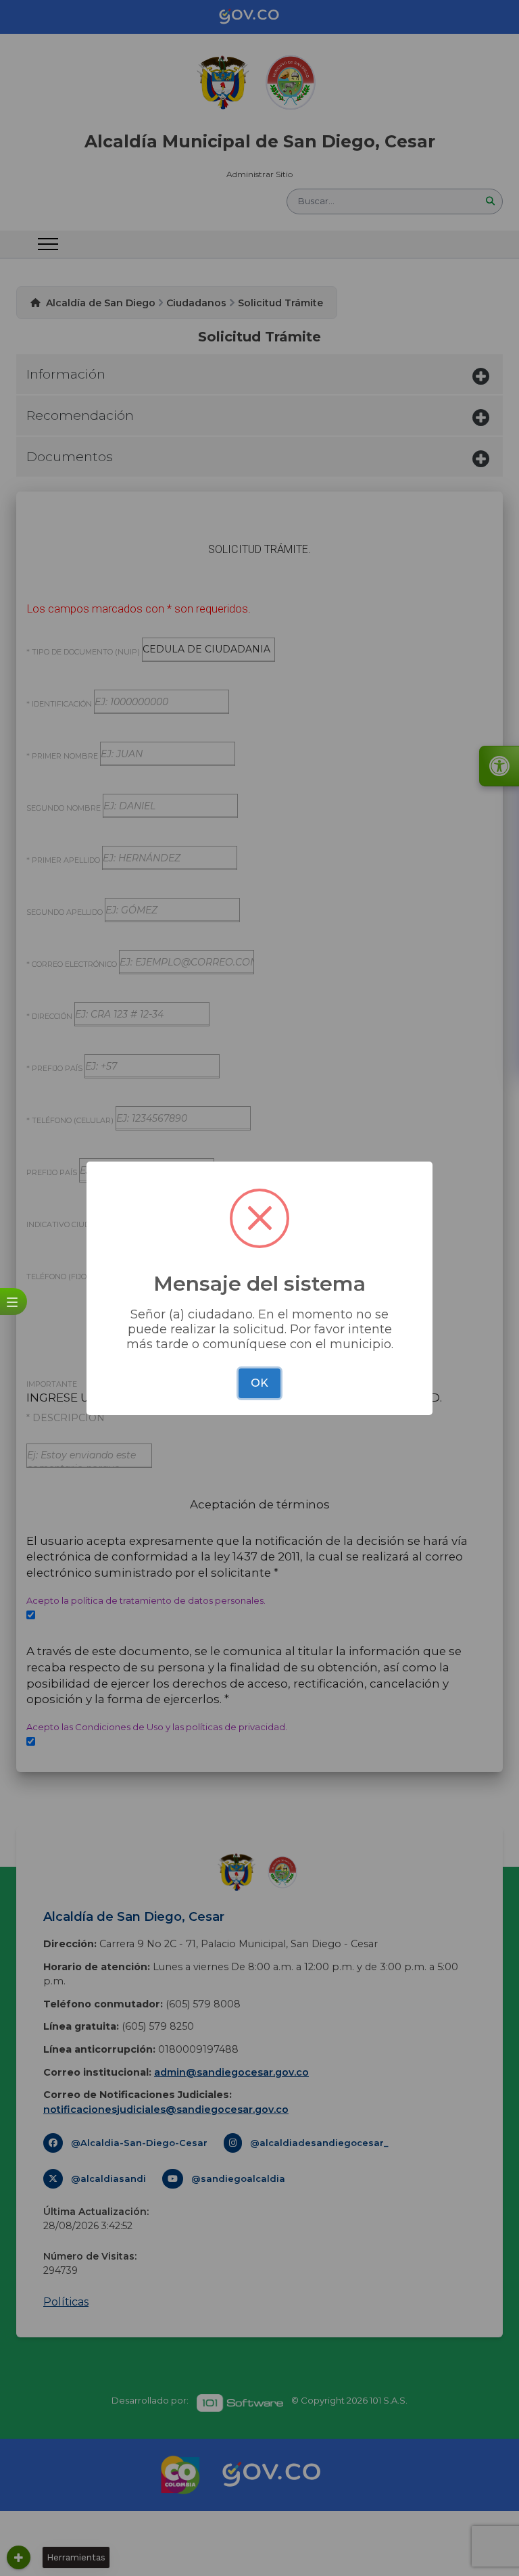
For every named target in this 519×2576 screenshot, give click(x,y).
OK (259, 1383)
